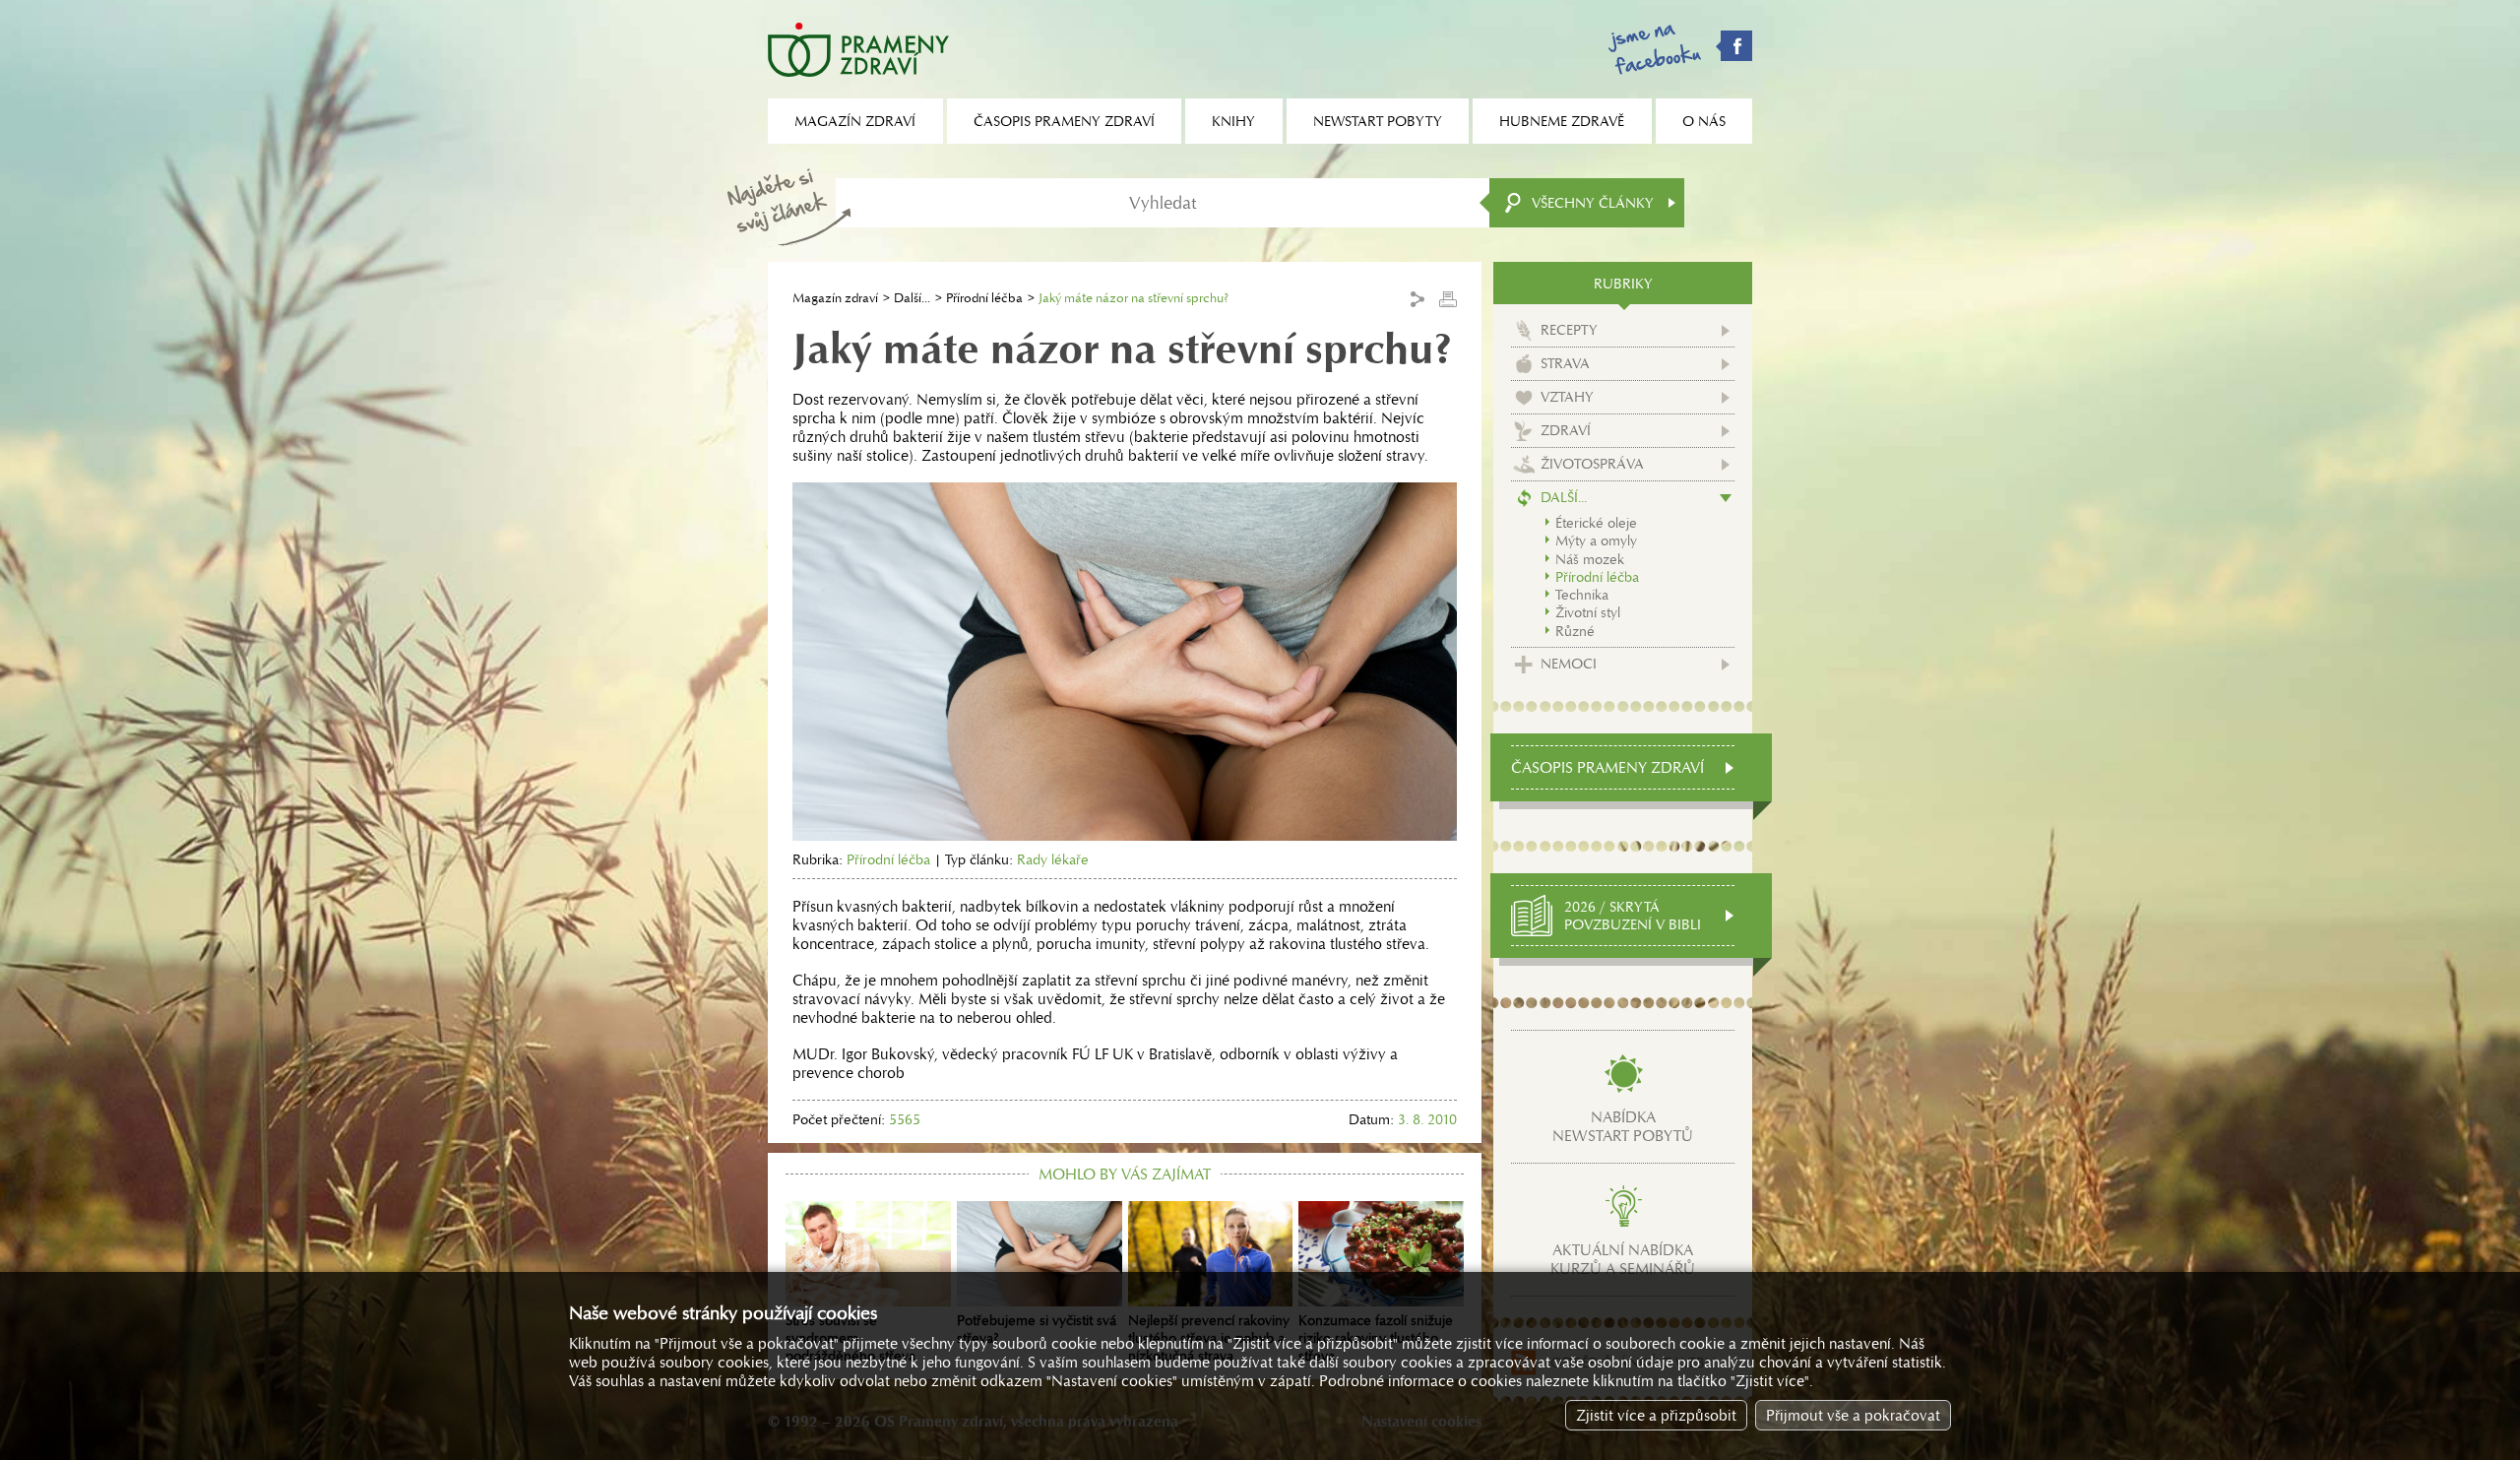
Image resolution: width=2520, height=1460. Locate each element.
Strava (1565, 363)
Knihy (1233, 121)
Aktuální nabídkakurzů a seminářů (1623, 1259)
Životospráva (1592, 464)
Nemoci (1569, 664)
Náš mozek (1590, 559)
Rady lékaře (1053, 859)
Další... (912, 298)
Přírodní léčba (984, 298)
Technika (1582, 595)
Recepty (1569, 330)
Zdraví (1566, 430)
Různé (1575, 631)
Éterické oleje (1596, 523)
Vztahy (1567, 397)
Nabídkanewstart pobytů (1623, 1126)
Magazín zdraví (835, 298)
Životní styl (1588, 612)
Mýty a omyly (1596, 540)
